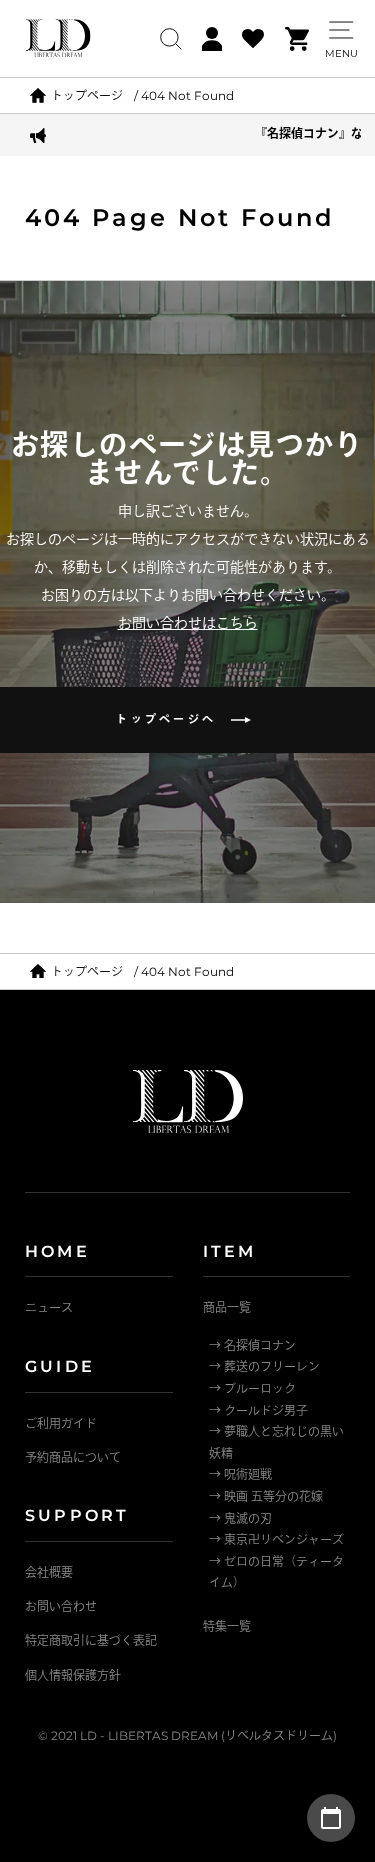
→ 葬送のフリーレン (264, 1366)
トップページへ (173, 719)
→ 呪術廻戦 (240, 1474)
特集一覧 (227, 1626)
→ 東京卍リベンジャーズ (276, 1539)
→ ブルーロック (252, 1388)
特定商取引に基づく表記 (91, 1640)
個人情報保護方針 (73, 1675)
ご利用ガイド (61, 1423)
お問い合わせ (61, 1606)
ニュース (49, 1307)
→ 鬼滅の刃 (240, 1518)
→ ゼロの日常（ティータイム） (276, 1572)
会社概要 (49, 1572)
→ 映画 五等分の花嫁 (266, 1496)
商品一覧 (227, 1307)
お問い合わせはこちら (188, 623)
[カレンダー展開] (331, 1818)
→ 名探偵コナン (252, 1345)
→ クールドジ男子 (258, 1410)
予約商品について (73, 1457)
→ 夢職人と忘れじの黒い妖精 (276, 1442)
